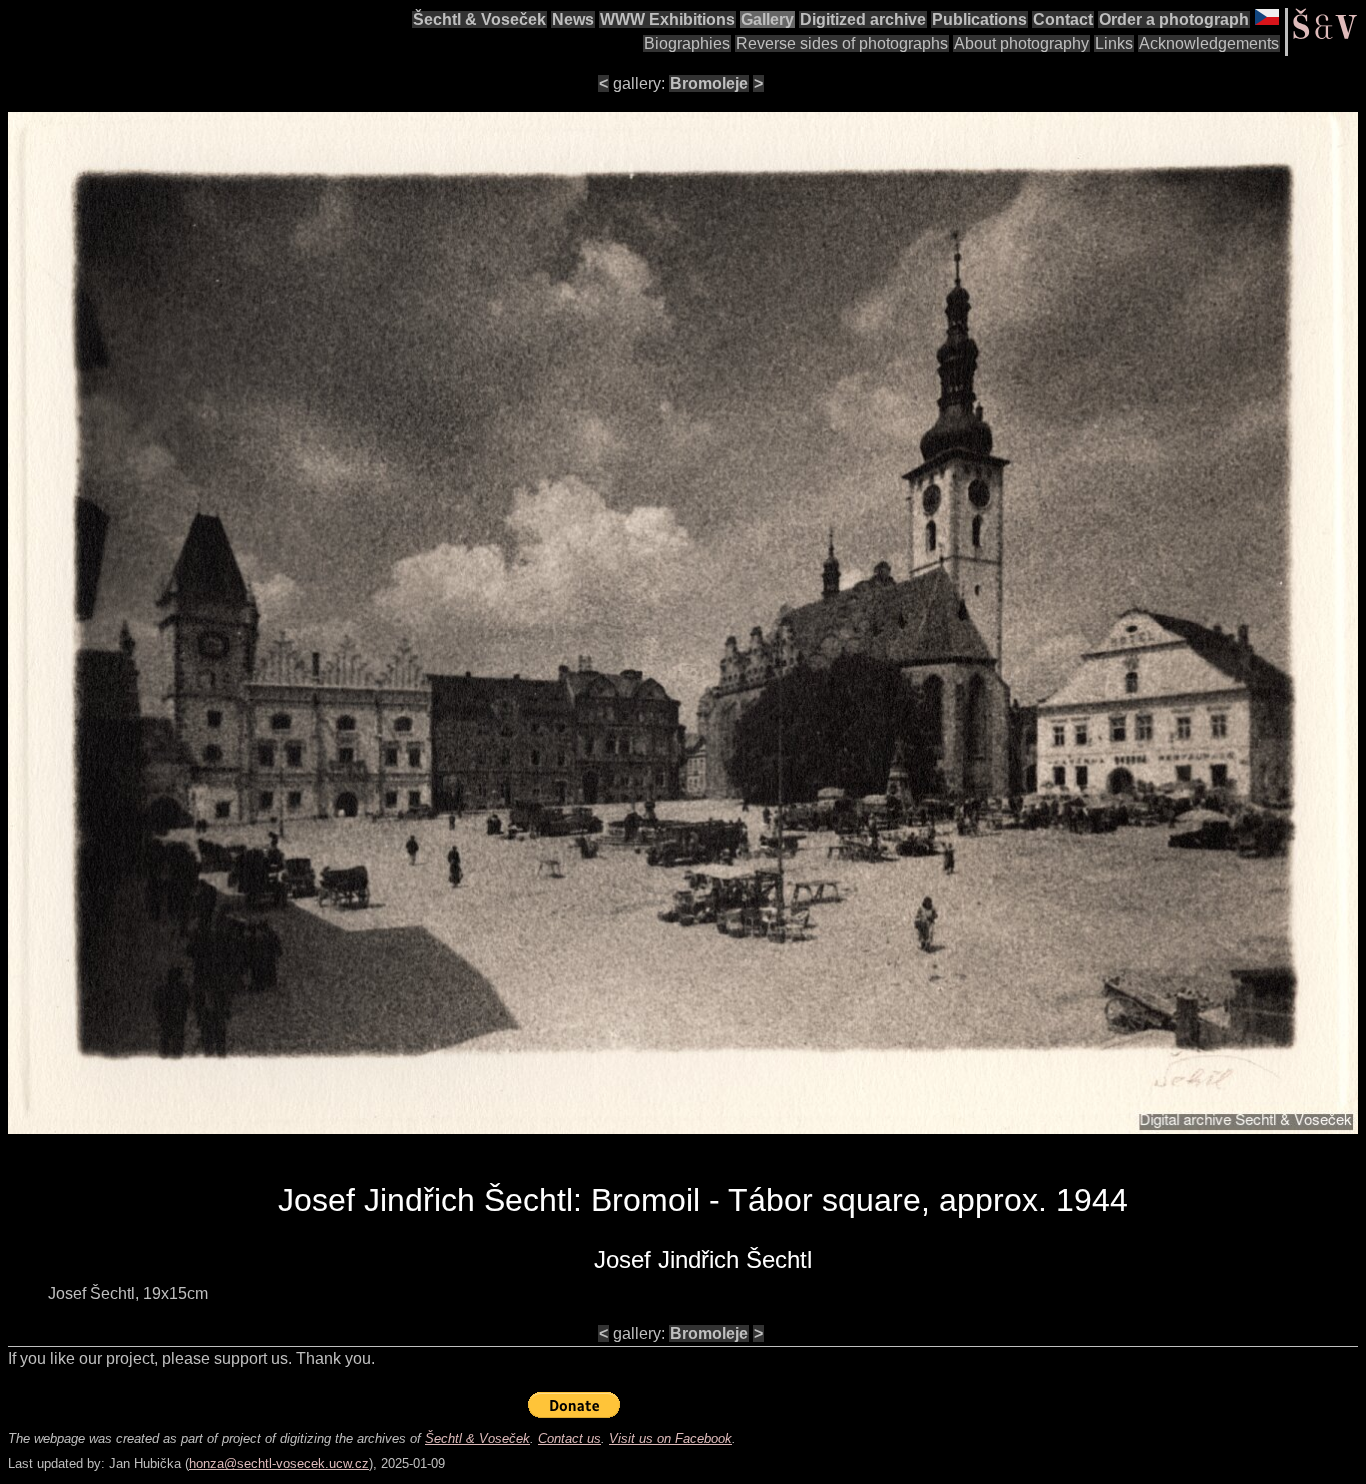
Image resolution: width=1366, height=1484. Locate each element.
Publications (979, 19)
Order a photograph (1174, 19)
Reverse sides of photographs (842, 43)
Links (1114, 43)
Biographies (687, 43)
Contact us (569, 1438)
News (573, 19)
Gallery (767, 19)
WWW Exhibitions (667, 19)
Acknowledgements (1209, 43)
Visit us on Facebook (670, 1438)
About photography (1021, 43)
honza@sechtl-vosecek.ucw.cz (279, 1463)
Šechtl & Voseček (479, 19)
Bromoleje (709, 83)
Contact (1063, 19)
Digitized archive (863, 19)
